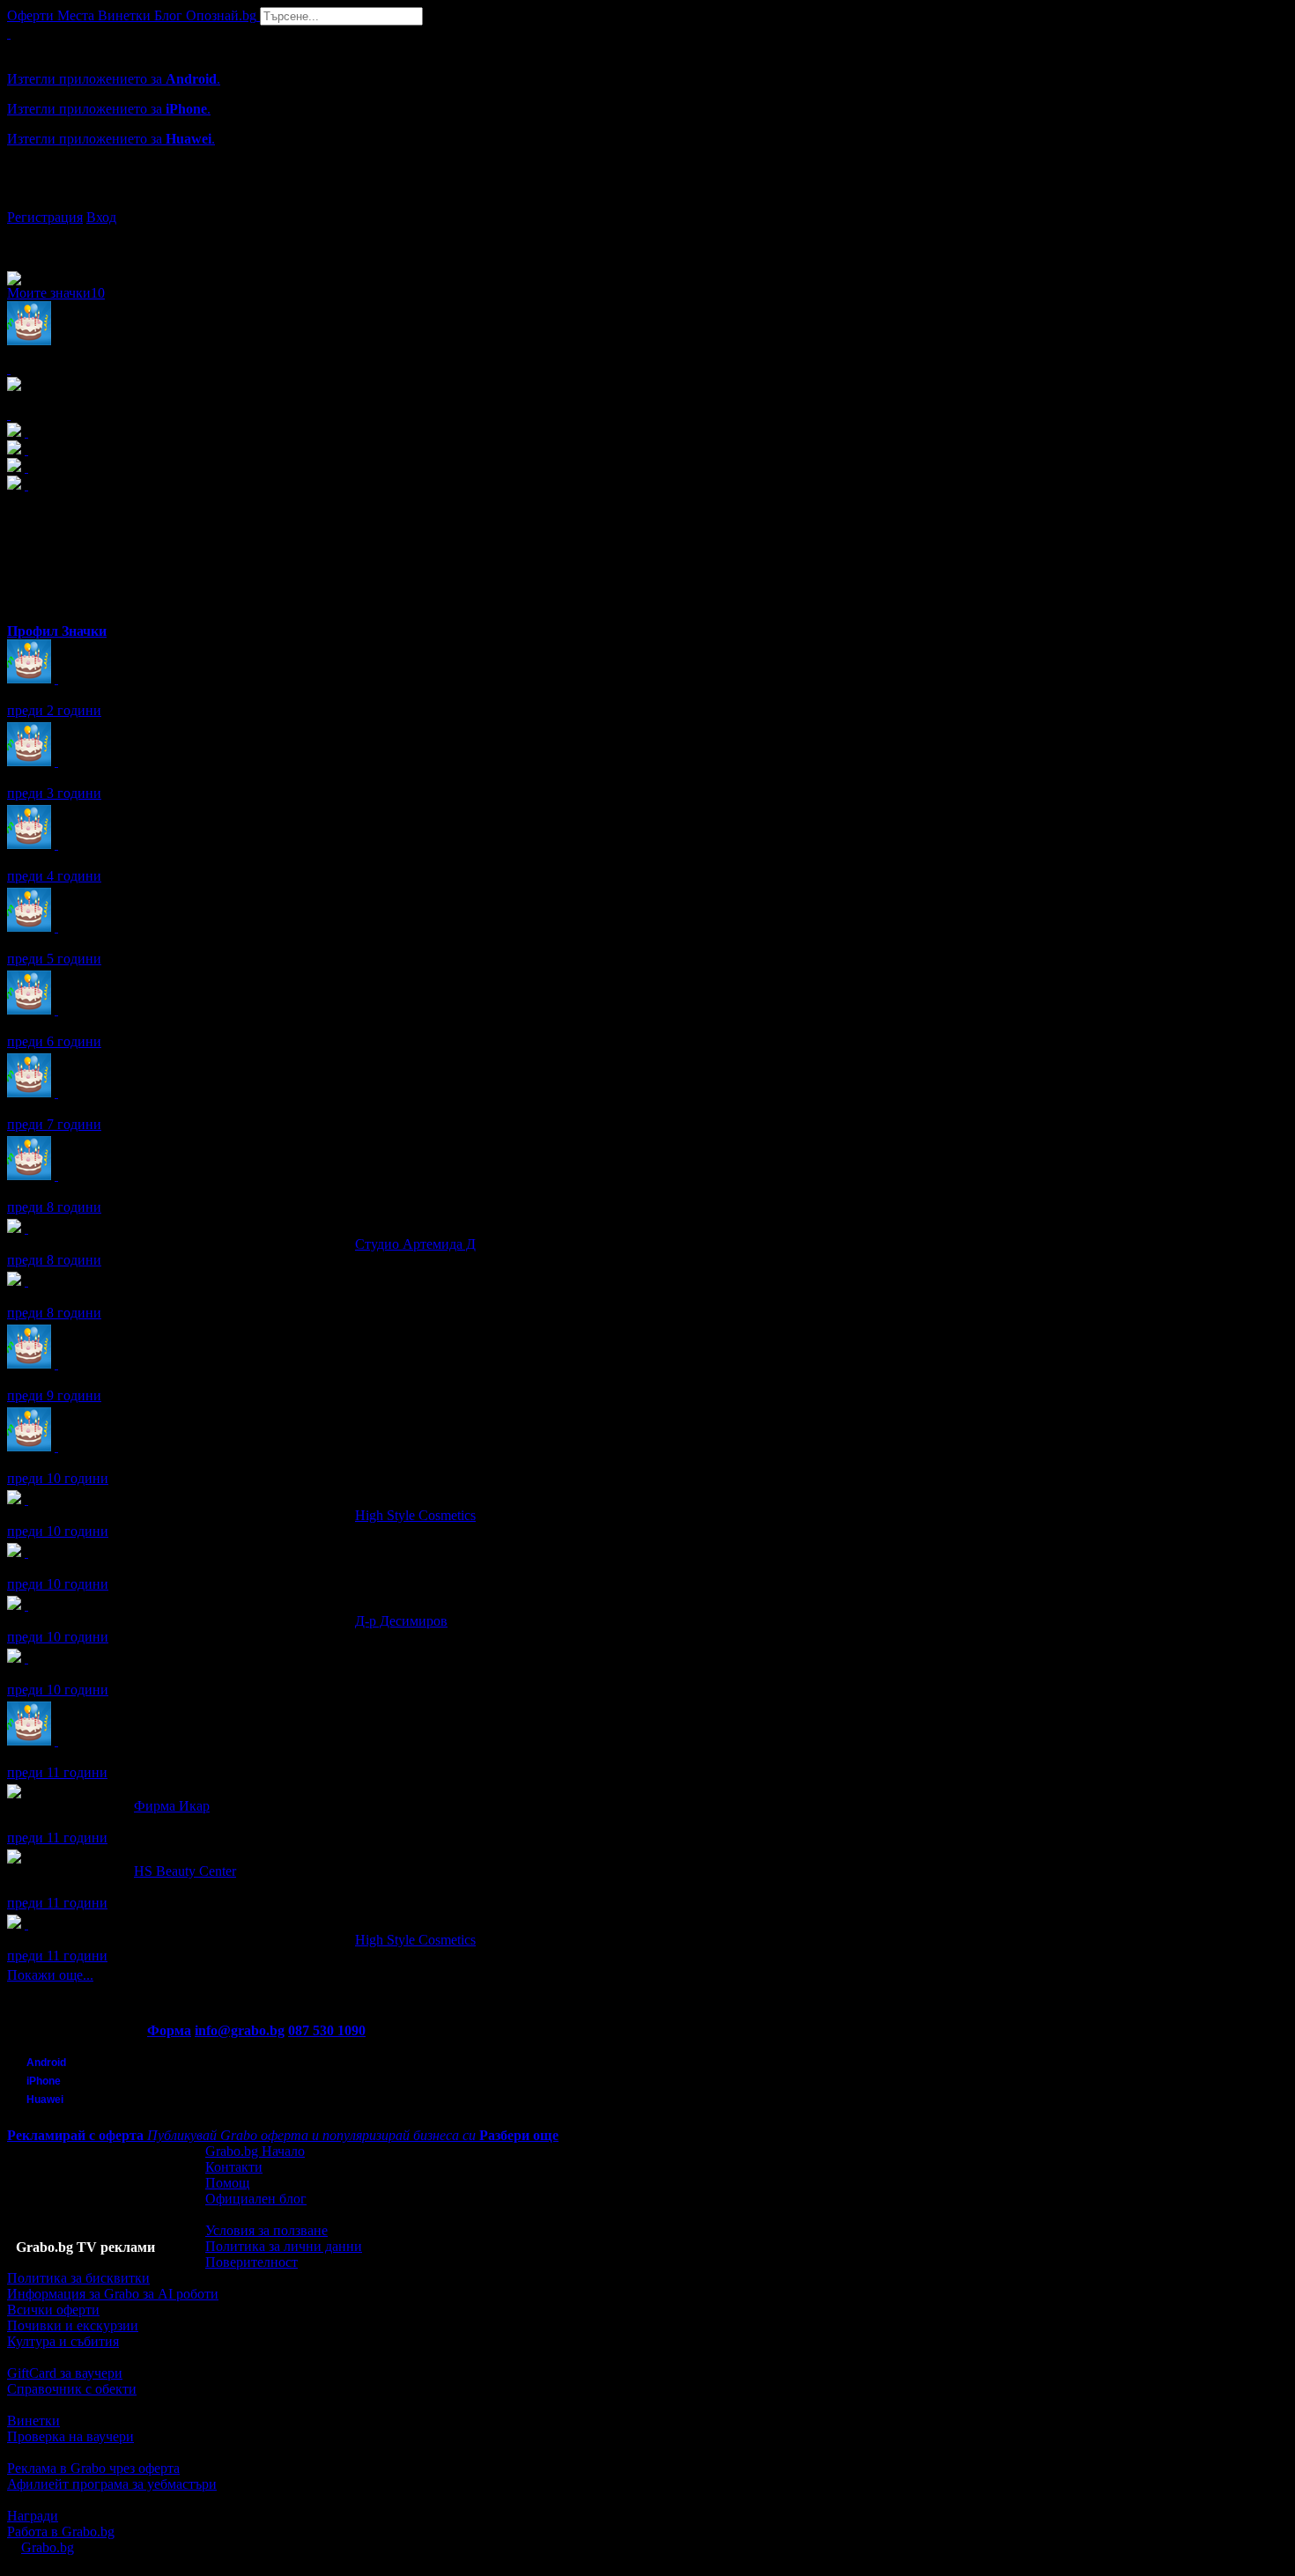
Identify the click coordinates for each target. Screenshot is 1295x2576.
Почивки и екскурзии (73, 2325)
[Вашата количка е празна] (9, 33)
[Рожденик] (56, 679)
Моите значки (56, 293)
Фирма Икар (172, 1806)
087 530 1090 (327, 2030)
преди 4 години (54, 876)
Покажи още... (50, 1975)
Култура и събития (63, 2341)
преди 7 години (54, 1124)
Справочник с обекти (72, 2389)
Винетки (33, 2421)
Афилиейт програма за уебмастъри (112, 2484)
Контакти (234, 2167)
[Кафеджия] (26, 1552)
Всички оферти (53, 2310)
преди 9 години (54, 1395)
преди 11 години (57, 1772)
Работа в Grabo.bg (61, 2532)
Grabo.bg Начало (255, 2151)
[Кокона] (26, 1281)
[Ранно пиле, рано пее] (26, 1658)
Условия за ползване (266, 2230)
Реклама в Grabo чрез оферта (93, 2468)
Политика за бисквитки (78, 2278)
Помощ (227, 2183)
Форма (169, 2030)
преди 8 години (54, 1207)
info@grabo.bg (240, 2030)
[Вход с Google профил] (647, 200)
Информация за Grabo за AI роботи (113, 2294)
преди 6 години (54, 1041)
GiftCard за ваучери (65, 2373)
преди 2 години (54, 710)
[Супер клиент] (26, 1228)
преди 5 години (54, 959)
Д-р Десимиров (401, 1621)
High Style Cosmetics (415, 1515)
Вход (101, 217)
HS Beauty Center (185, 1871)
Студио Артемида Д (415, 1244)
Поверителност (252, 2262)
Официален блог (256, 2199)
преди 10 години (58, 1478)
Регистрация (45, 217)
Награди (33, 2516)
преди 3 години (54, 793)
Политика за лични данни (284, 2246)
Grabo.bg (48, 2547)
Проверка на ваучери (70, 2436)
